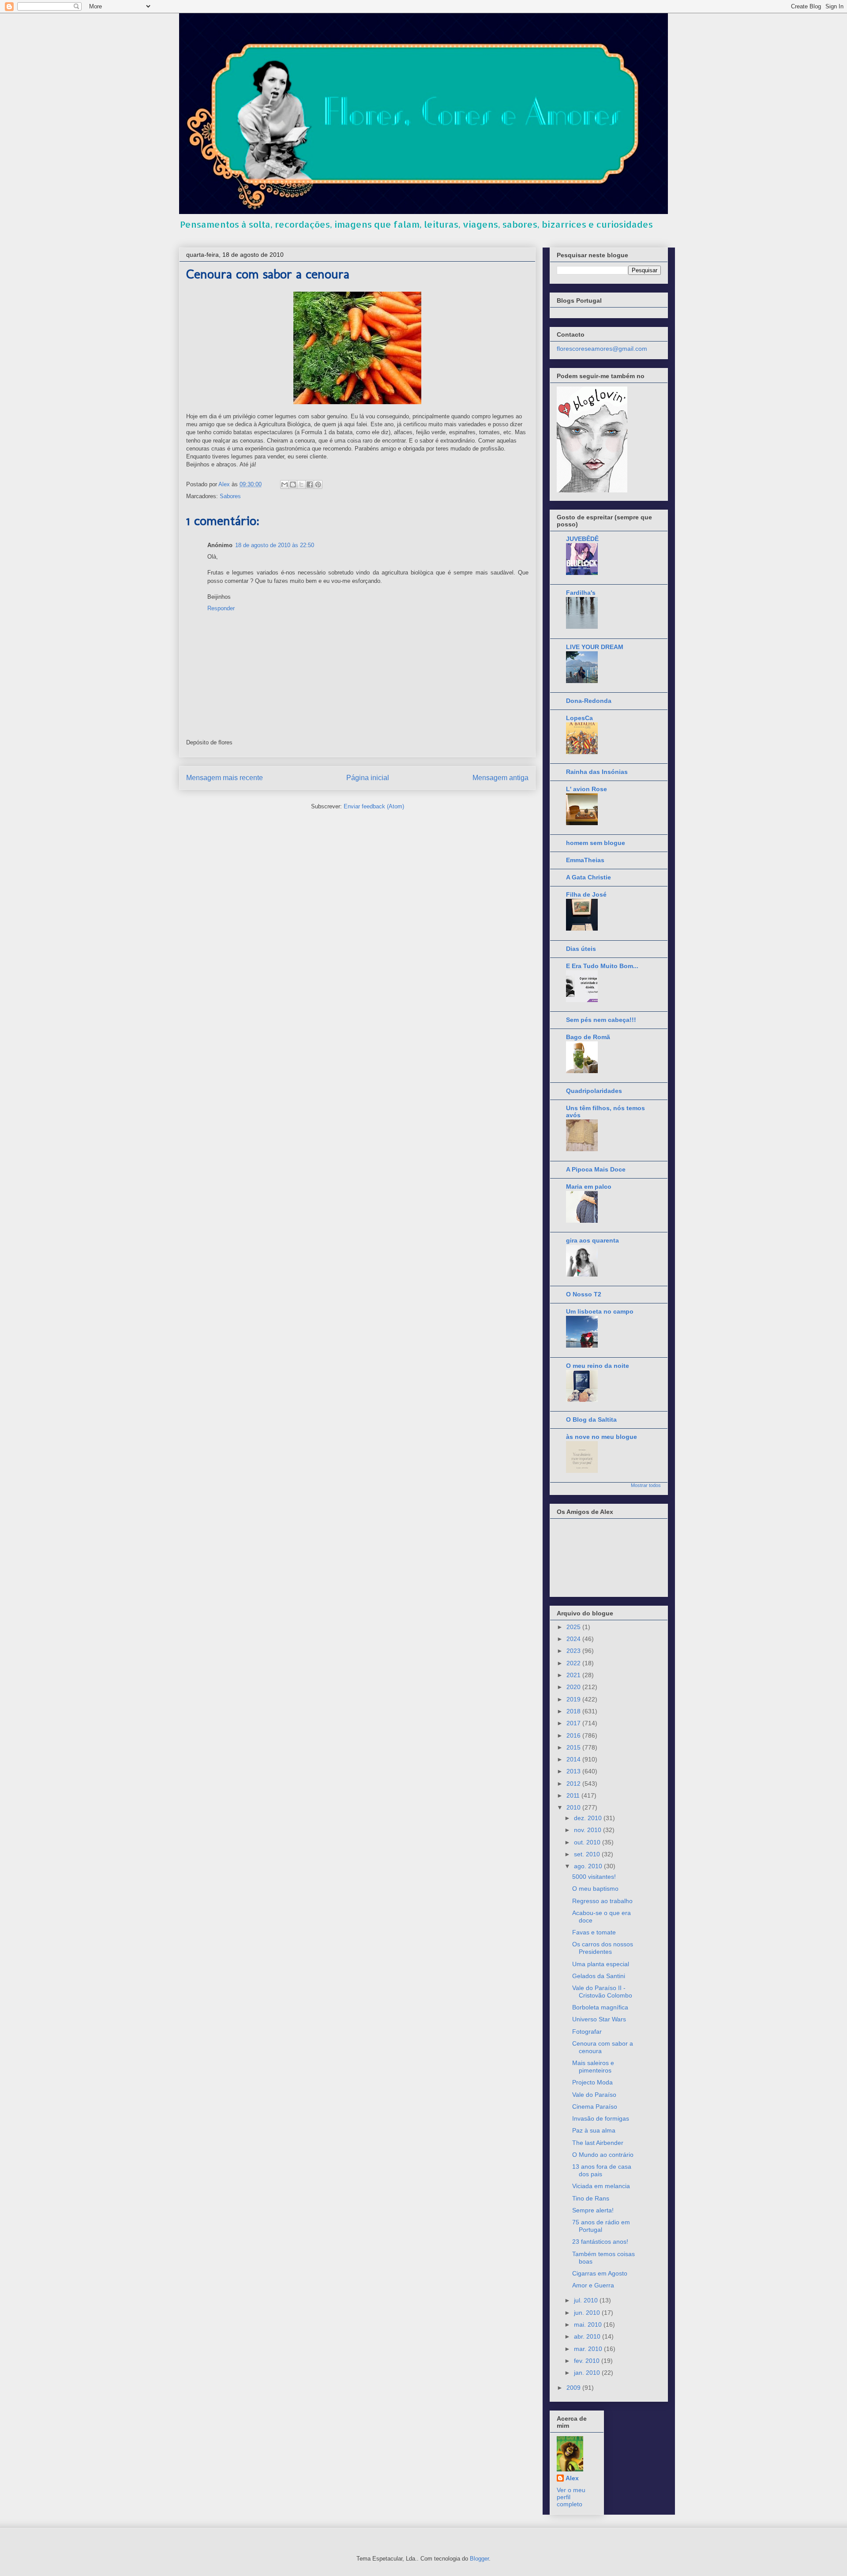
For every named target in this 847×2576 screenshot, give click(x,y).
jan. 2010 (588, 2373)
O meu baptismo (595, 1889)
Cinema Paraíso (595, 2107)
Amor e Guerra (593, 2285)
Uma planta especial (601, 1964)
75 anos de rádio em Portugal (601, 2226)
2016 (574, 1735)
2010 (574, 1807)
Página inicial (368, 778)
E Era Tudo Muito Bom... (602, 966)
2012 (574, 1784)
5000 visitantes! (594, 1877)
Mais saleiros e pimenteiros (593, 2067)
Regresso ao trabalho (602, 1901)
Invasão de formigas (601, 2118)
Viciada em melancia (601, 2186)
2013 (574, 1771)
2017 (574, 1723)
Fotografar (587, 2032)
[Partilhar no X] (301, 484)
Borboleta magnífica (600, 2007)
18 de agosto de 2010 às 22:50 (275, 545)
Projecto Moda (592, 2082)
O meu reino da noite (598, 1366)
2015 (574, 1747)
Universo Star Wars (599, 2019)
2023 (574, 1651)
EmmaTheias (585, 860)
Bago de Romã (588, 1037)
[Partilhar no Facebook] (310, 484)
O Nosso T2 (584, 1294)
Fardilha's (581, 593)
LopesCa (579, 718)
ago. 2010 (589, 1866)
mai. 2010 (589, 2324)
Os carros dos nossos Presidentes (603, 1948)
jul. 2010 (587, 2300)
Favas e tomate (594, 1932)
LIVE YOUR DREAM (595, 647)
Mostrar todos (646, 1485)
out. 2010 (588, 1842)
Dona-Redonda (589, 701)
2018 (574, 1711)
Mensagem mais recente (225, 778)
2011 (574, 1795)
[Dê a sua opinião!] (293, 484)
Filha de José (586, 894)
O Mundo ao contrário (603, 2155)
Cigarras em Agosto (600, 2273)
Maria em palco (589, 1187)
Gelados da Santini (599, 1976)
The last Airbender (598, 2143)
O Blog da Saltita (591, 1419)
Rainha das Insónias (597, 772)
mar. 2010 (589, 2349)
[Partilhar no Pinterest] (318, 484)
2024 (574, 1639)
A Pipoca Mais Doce (596, 1169)
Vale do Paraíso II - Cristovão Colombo (602, 1992)
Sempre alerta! (593, 2210)
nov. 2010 (588, 1830)
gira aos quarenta (592, 1240)
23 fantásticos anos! (600, 2242)
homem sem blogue (596, 843)
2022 (574, 1663)
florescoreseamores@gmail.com (602, 349)
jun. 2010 (588, 2313)
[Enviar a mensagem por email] (285, 484)
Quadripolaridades (594, 1091)
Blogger (479, 2559)
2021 (574, 1675)
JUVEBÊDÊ (582, 539)
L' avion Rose (587, 789)
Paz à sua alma (594, 2130)
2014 (574, 1759)
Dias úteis (581, 949)
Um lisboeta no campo (600, 1311)
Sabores (230, 496)
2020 (574, 1687)
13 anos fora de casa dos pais (602, 2170)
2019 (574, 1699)
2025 (574, 1627)
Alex (572, 2478)
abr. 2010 (588, 2336)
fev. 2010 (588, 2361)
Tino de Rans (591, 2198)
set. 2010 (588, 1854)
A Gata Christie (588, 877)
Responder (221, 608)
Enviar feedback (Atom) (374, 806)
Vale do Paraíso (594, 2095)
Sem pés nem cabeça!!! (601, 1020)
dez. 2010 (589, 1818)
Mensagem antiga (500, 778)
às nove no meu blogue (602, 1437)
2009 (574, 2388)
